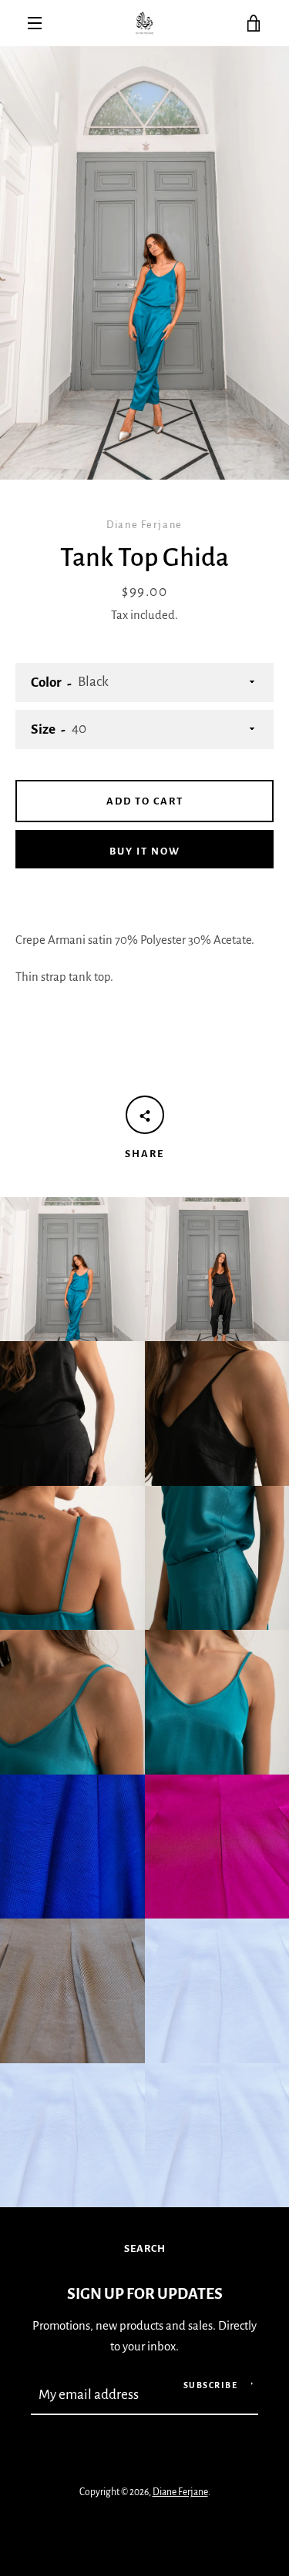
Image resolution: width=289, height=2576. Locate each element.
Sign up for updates (145, 2294)
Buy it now (145, 851)
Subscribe (211, 2385)
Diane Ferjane (180, 2492)
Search (145, 2248)
